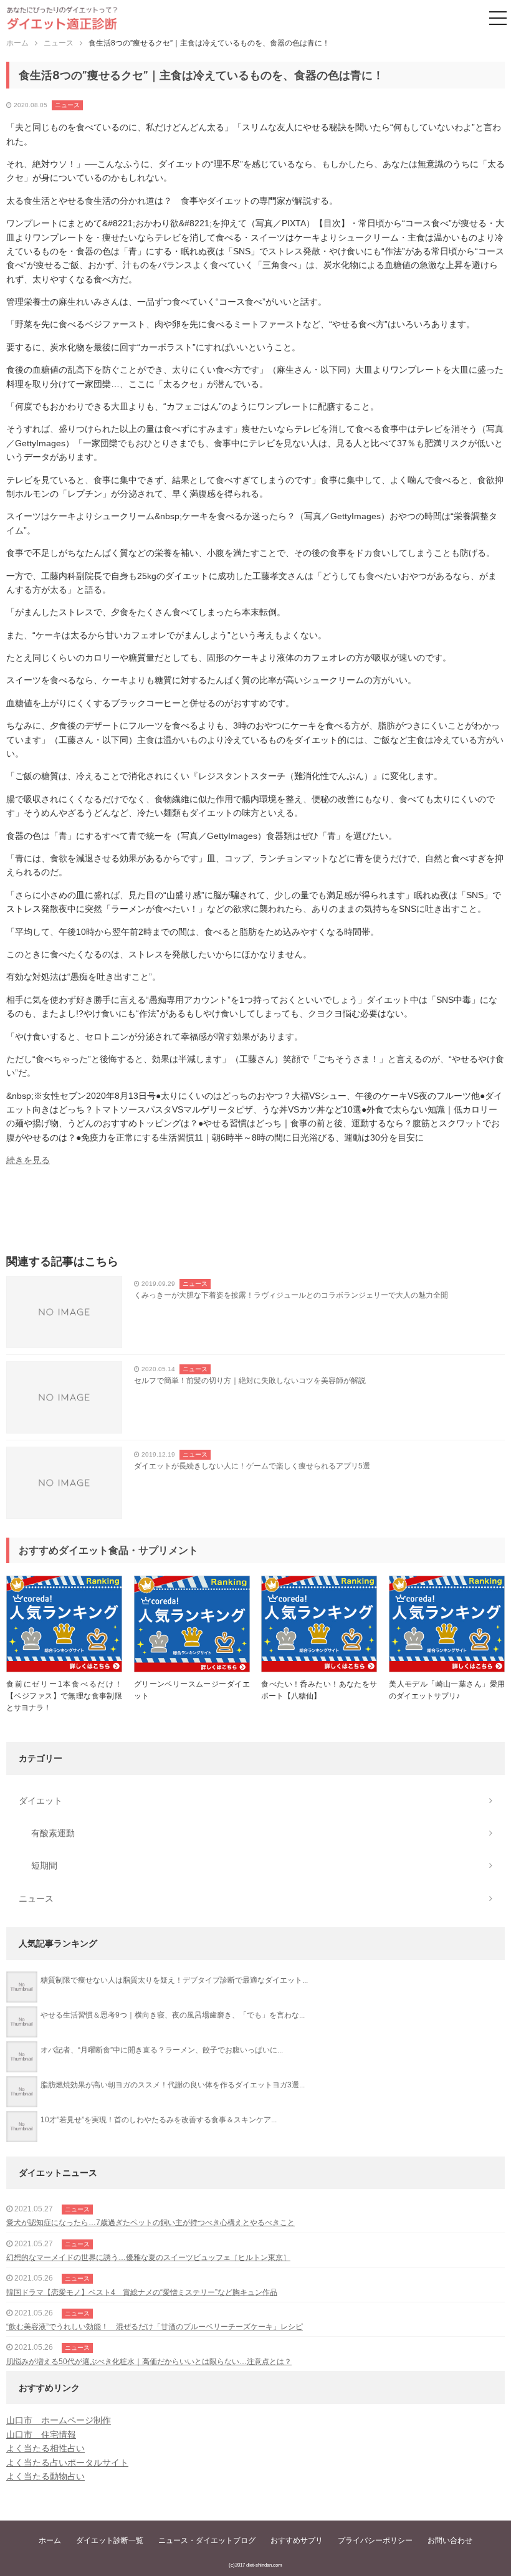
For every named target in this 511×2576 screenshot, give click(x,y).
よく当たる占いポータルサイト (67, 2463)
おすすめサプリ (297, 2540)
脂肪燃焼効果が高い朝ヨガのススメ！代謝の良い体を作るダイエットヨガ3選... (173, 2085)
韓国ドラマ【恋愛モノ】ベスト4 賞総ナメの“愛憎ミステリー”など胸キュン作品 (142, 2292)
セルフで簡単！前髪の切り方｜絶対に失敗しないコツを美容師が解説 (250, 1381)
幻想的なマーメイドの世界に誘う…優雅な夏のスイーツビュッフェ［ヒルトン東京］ (148, 2258)
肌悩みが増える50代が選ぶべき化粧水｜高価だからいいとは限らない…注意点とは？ (149, 2362)
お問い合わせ (450, 2540)
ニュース (67, 105)
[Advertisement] (255, 1214)
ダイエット (41, 1801)
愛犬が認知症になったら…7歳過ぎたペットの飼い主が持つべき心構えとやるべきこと (150, 2223)
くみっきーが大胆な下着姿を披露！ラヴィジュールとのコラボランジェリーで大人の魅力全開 (291, 1295)
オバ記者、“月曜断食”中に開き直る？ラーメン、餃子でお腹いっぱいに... (162, 2050)
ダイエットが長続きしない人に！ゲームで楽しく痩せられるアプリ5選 (252, 1466)
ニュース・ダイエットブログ (207, 2540)
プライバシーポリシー (375, 2540)
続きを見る (28, 1160)
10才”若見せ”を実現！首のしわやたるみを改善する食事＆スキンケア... (159, 2120)
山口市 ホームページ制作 (59, 2420)
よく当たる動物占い (45, 2476)
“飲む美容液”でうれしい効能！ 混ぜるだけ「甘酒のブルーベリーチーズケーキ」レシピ (155, 2327)
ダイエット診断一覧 (110, 2540)
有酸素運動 (53, 1833)
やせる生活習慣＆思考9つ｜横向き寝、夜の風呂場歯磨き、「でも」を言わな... (173, 2015)
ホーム (50, 2540)
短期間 (44, 1865)
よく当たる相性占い (45, 2448)
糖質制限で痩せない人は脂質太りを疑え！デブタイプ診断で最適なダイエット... (174, 1980)
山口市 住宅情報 (41, 2435)
